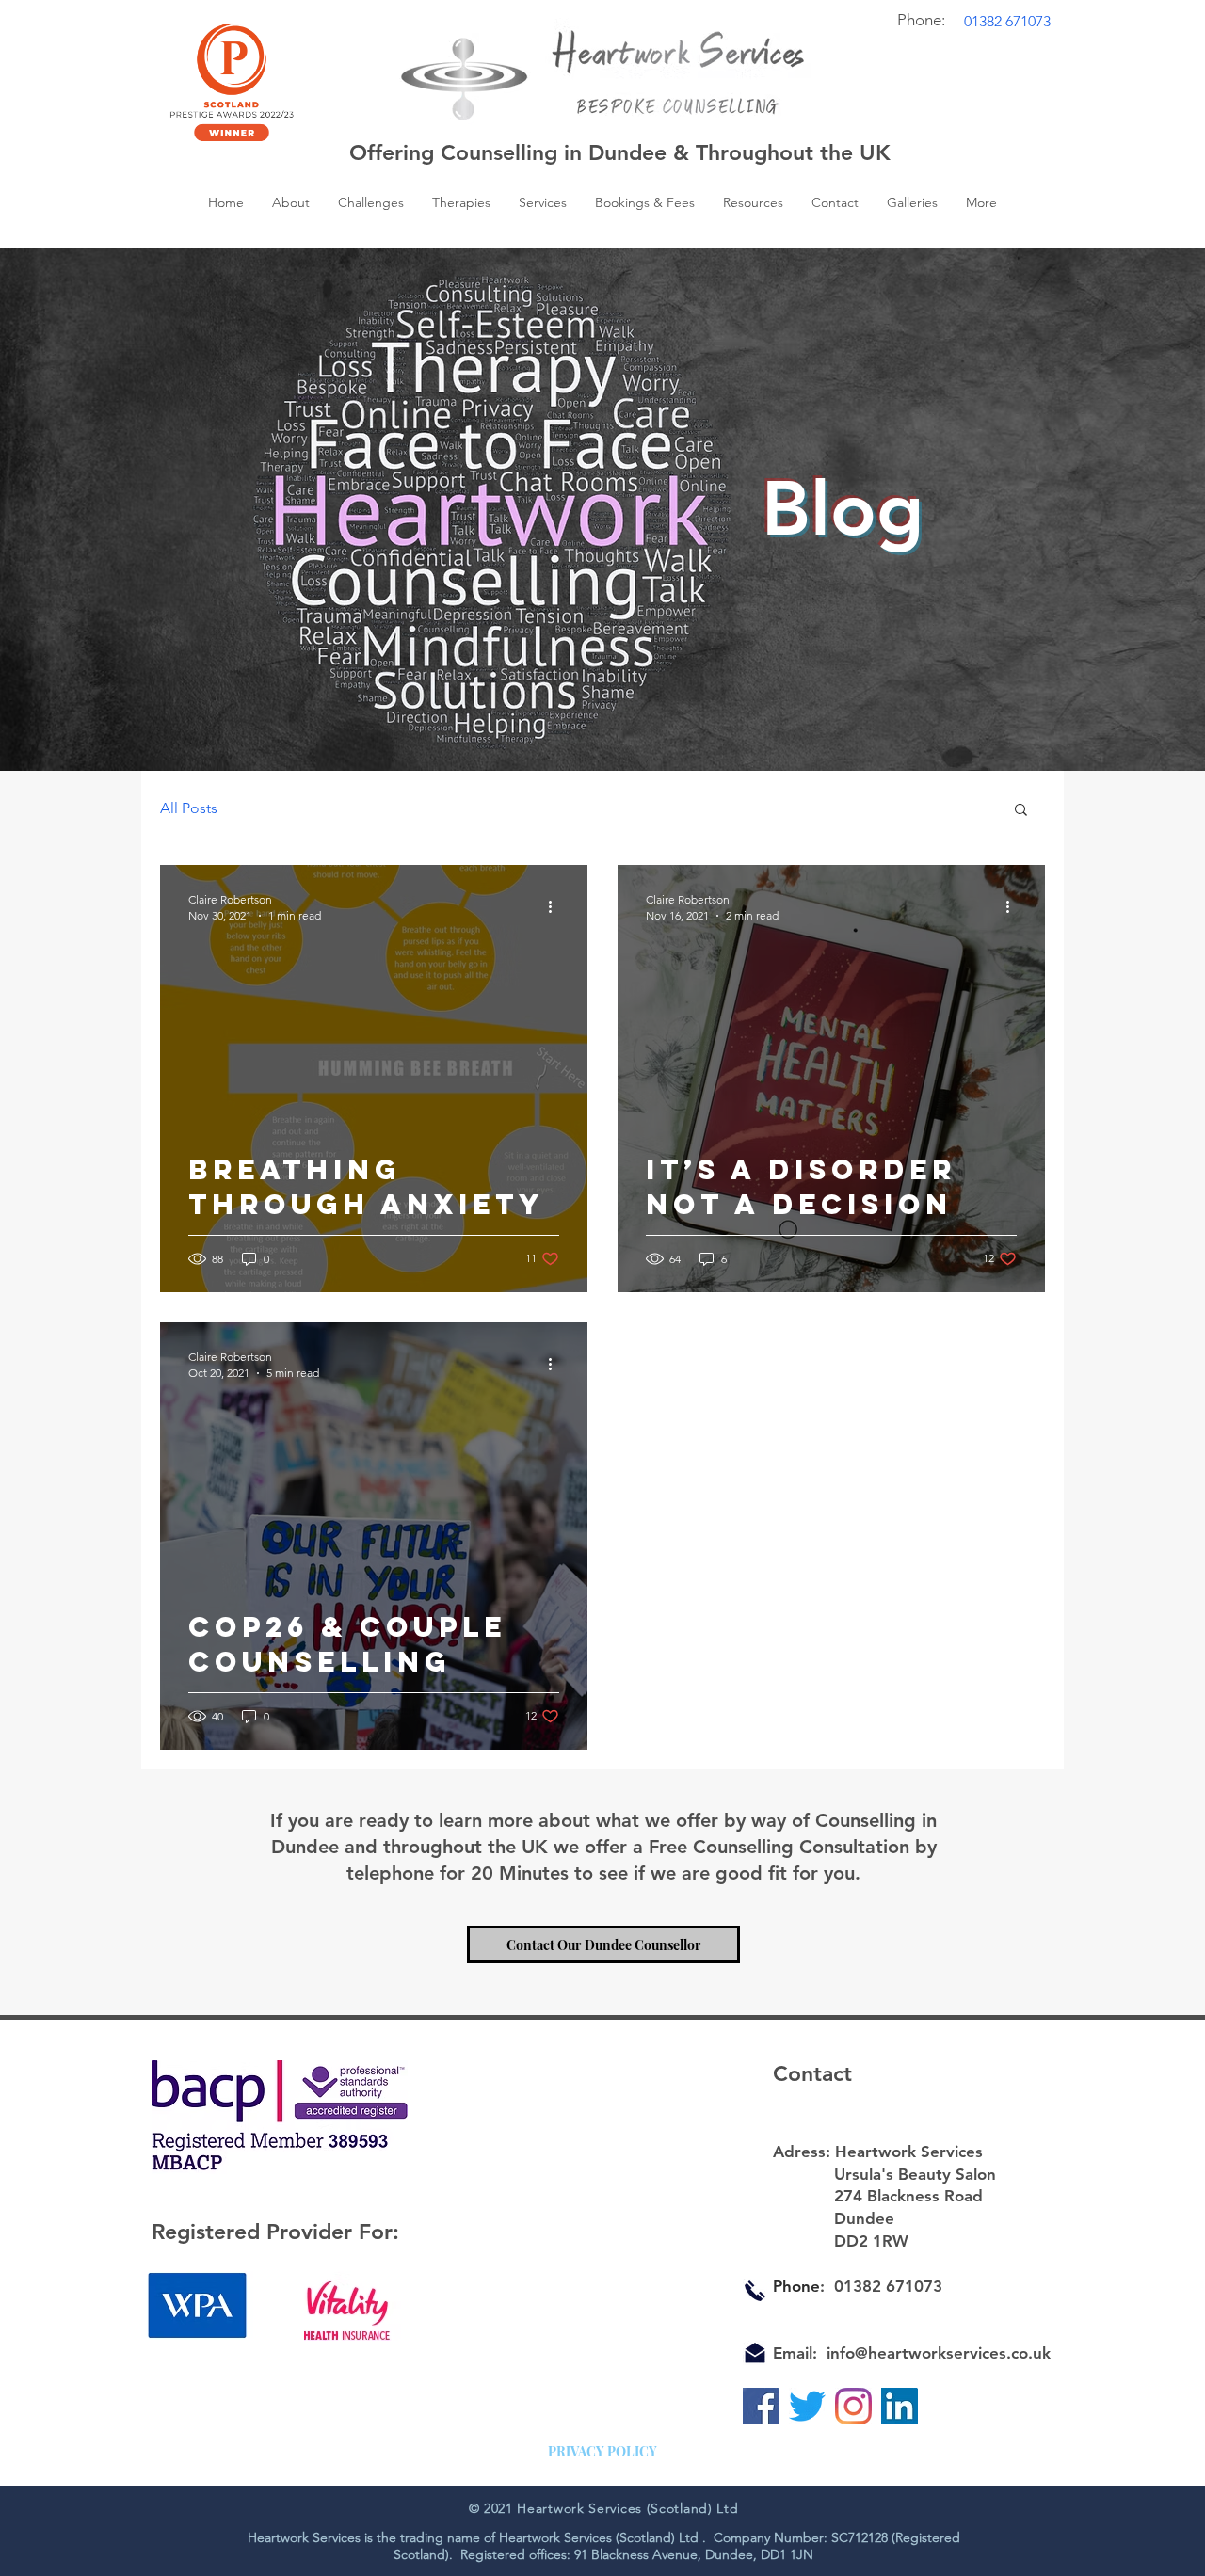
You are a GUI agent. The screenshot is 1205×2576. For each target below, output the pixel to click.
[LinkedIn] (900, 2406)
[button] (753, 202)
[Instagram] (853, 2406)
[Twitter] (807, 2406)
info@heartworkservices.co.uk (939, 2353)
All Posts (189, 808)
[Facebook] (761, 2406)
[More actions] (556, 906)
